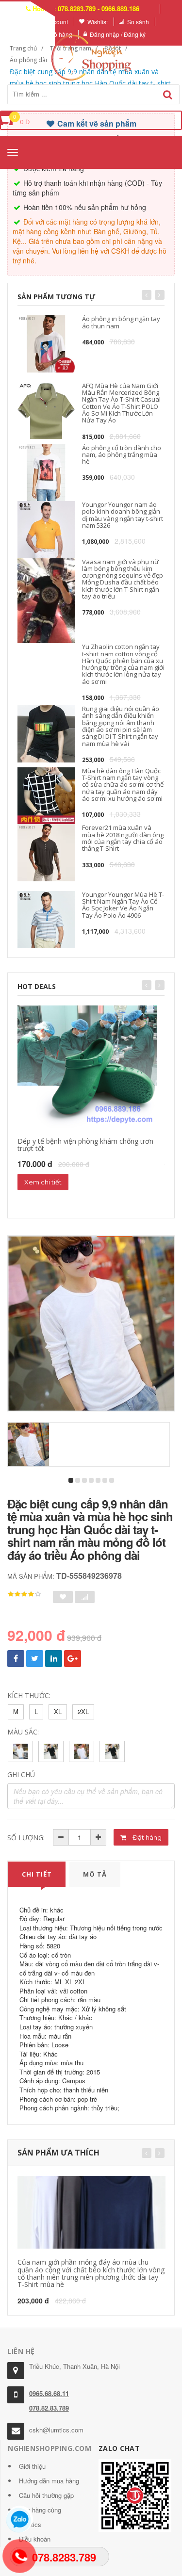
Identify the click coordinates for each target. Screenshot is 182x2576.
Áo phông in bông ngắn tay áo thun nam (121, 322)
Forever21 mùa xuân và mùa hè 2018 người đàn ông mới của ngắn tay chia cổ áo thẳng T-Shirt (123, 838)
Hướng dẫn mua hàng (49, 2481)
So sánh (138, 22)
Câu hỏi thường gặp (46, 2495)
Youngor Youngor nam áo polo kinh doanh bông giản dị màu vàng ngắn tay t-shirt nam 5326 (123, 515)
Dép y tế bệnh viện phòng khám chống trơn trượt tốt (85, 1145)
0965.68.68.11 (49, 2393)
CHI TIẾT (37, 1874)
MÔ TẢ (95, 1874)
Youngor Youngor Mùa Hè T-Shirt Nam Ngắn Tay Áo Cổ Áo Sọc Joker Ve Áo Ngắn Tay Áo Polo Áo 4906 (123, 905)
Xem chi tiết (43, 1182)
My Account (53, 22)
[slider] (24, 1594)
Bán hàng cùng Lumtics (40, 2517)
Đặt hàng (146, 1837)
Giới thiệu (32, 2466)
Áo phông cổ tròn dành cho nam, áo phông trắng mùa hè (122, 455)
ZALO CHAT (119, 2448)
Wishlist (98, 22)
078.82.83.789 (49, 2408)
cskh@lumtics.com (56, 2430)
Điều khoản (35, 2539)
